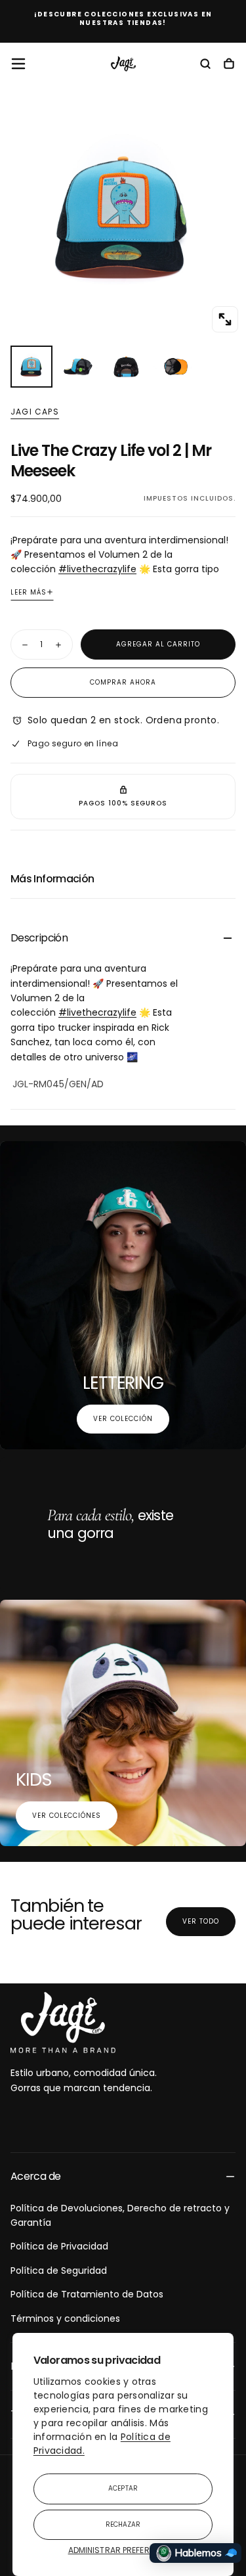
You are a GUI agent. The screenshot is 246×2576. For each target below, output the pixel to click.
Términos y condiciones (65, 2318)
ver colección (123, 1419)
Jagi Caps (35, 412)
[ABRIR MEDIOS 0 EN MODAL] (225, 319)
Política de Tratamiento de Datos (87, 2294)
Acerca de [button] (35, 2176)
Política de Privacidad (59, 2246)
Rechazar (123, 2524)
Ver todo (201, 1921)
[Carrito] (229, 65)
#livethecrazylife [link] (97, 569)
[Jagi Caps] (63, 2023)
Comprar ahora (123, 682)
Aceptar (123, 2488)
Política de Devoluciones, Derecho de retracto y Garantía (120, 2215)
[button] (18, 64)
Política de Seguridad (59, 2271)
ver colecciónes (67, 1816)
